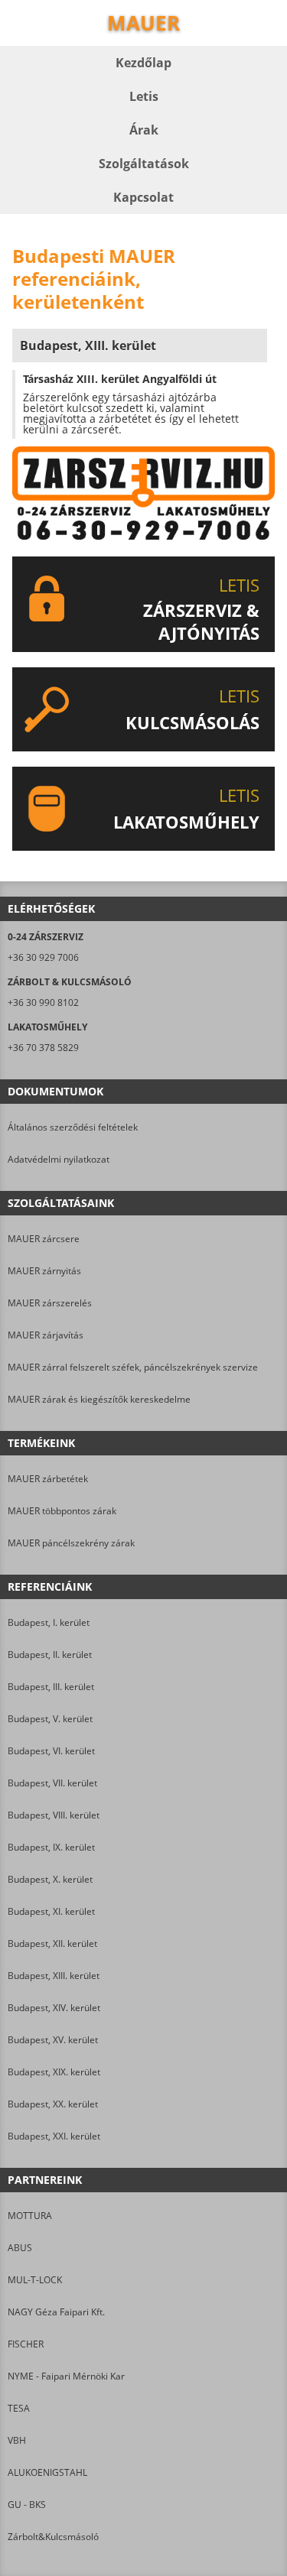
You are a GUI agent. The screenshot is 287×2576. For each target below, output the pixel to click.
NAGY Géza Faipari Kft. (56, 2312)
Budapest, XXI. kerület (54, 2136)
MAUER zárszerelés (50, 1303)
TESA (19, 2408)
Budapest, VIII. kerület (54, 1815)
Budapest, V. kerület (50, 1719)
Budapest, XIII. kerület (54, 1976)
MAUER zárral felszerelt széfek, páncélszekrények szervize (133, 1367)
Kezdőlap (143, 63)
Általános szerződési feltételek (73, 1127)
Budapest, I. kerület (49, 1622)
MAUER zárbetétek (48, 1479)
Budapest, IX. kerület (51, 1847)
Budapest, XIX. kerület (54, 2072)
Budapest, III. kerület (51, 1687)
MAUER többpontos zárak (62, 1511)
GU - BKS (27, 2505)
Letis (144, 96)
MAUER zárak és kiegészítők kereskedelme (99, 1399)
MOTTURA (30, 2216)
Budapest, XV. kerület (53, 2040)
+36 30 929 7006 (43, 957)
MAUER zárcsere (44, 1239)
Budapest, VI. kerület (51, 1751)
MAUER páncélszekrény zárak (71, 1543)
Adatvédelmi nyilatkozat (59, 1159)
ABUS (20, 2248)
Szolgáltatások (144, 164)
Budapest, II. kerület (50, 1655)
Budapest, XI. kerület (51, 1911)
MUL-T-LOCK (35, 2280)
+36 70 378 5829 (43, 1048)
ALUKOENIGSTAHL (47, 2472)
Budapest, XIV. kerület (54, 2008)
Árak (144, 130)
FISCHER (26, 2344)
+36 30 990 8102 (43, 1002)
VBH (17, 2440)
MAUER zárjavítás (46, 1335)
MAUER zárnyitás (44, 1271)
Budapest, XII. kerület (52, 1943)
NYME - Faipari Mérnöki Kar (66, 2376)
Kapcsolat (143, 197)
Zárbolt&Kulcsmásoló (53, 2537)
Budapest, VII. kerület (52, 1783)
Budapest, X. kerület (50, 1879)
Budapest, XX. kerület (53, 2104)
